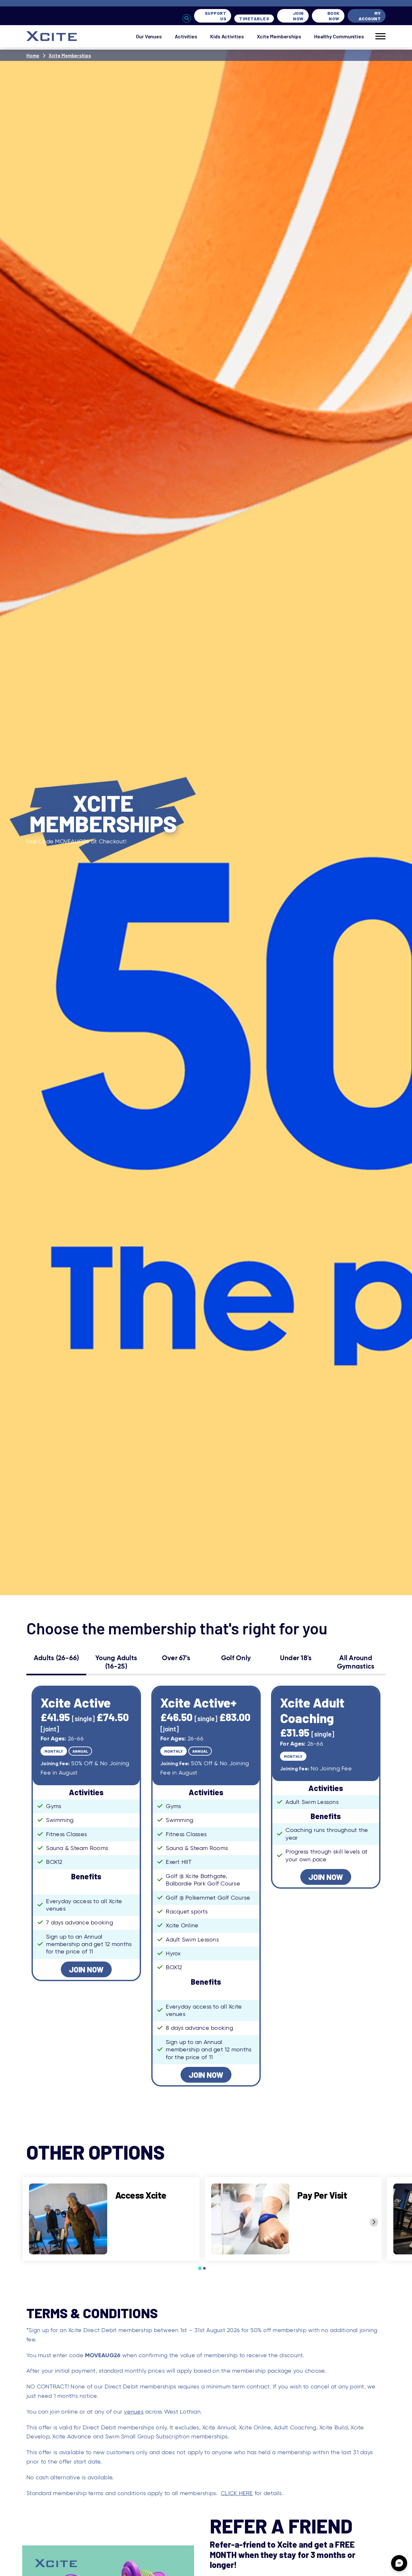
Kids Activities (227, 36)
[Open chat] (399, 2563)
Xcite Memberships (279, 36)
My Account (370, 16)
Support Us (216, 16)
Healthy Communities (339, 36)
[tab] (200, 2268)
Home (33, 55)
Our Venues (149, 36)
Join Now (298, 16)
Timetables (254, 19)
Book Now (333, 16)
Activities (186, 36)
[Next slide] (374, 2222)
